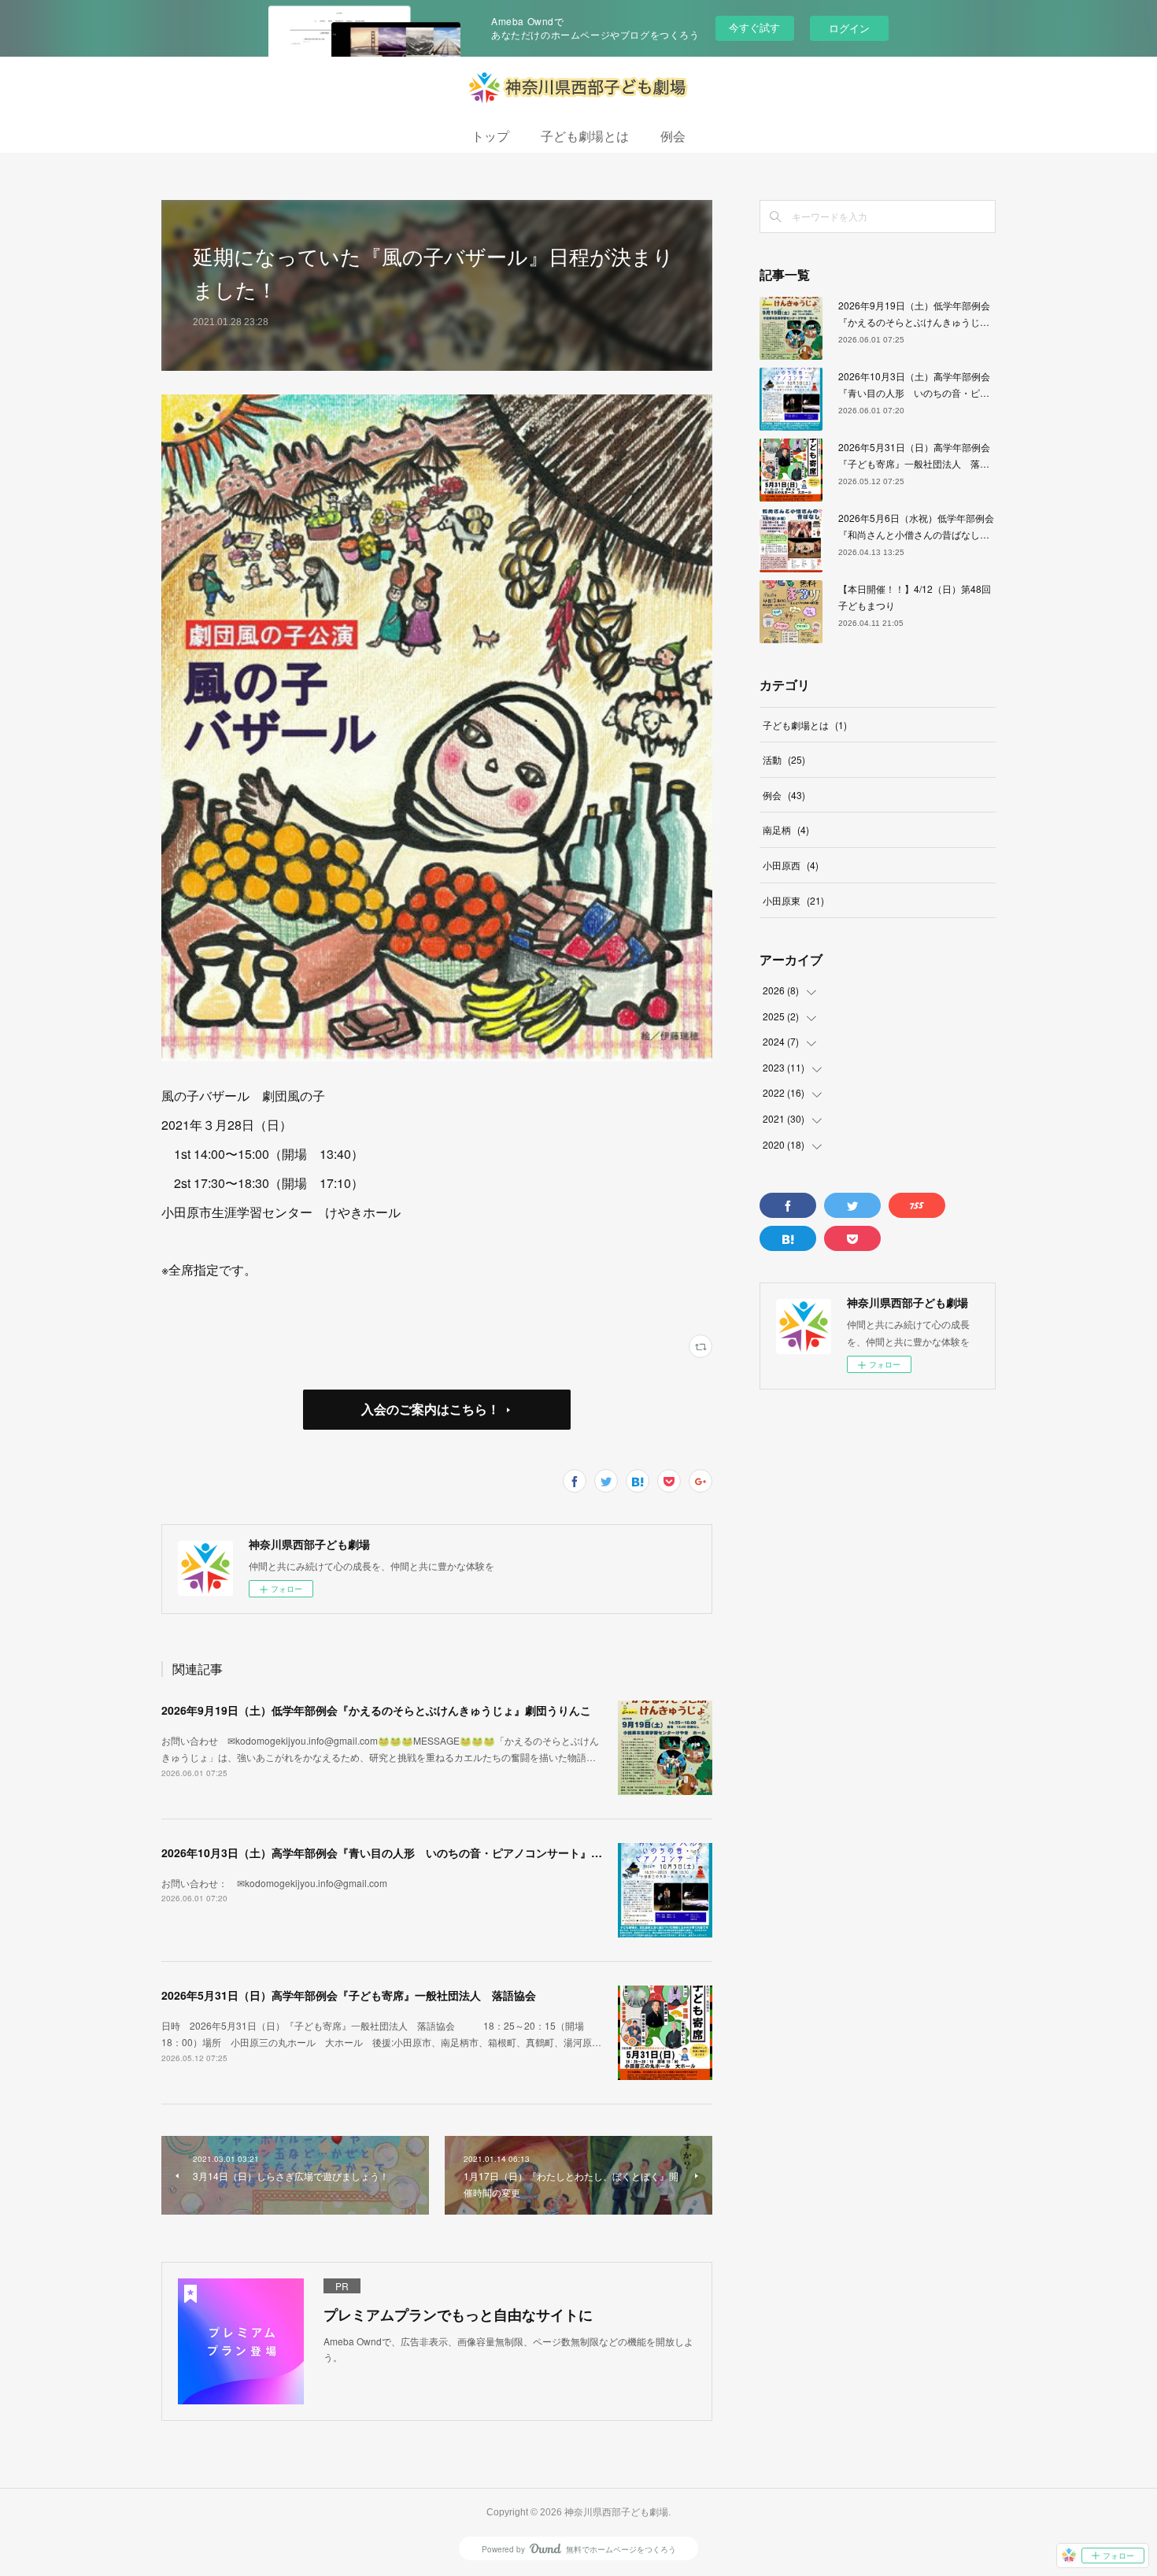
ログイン (849, 28)
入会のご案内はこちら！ (431, 1409)
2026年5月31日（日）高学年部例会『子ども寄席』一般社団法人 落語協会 (349, 1995)
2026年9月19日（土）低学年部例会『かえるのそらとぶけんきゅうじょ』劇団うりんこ (376, 1710)
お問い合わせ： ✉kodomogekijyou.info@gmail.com (274, 1883)
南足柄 (786, 829)
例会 (673, 137)
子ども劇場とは (585, 137)
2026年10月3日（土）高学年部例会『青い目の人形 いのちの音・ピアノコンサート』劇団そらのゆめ (415, 1852)
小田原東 (793, 900)
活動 (784, 759)
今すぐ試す (754, 27)
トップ (490, 137)
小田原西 (791, 865)
